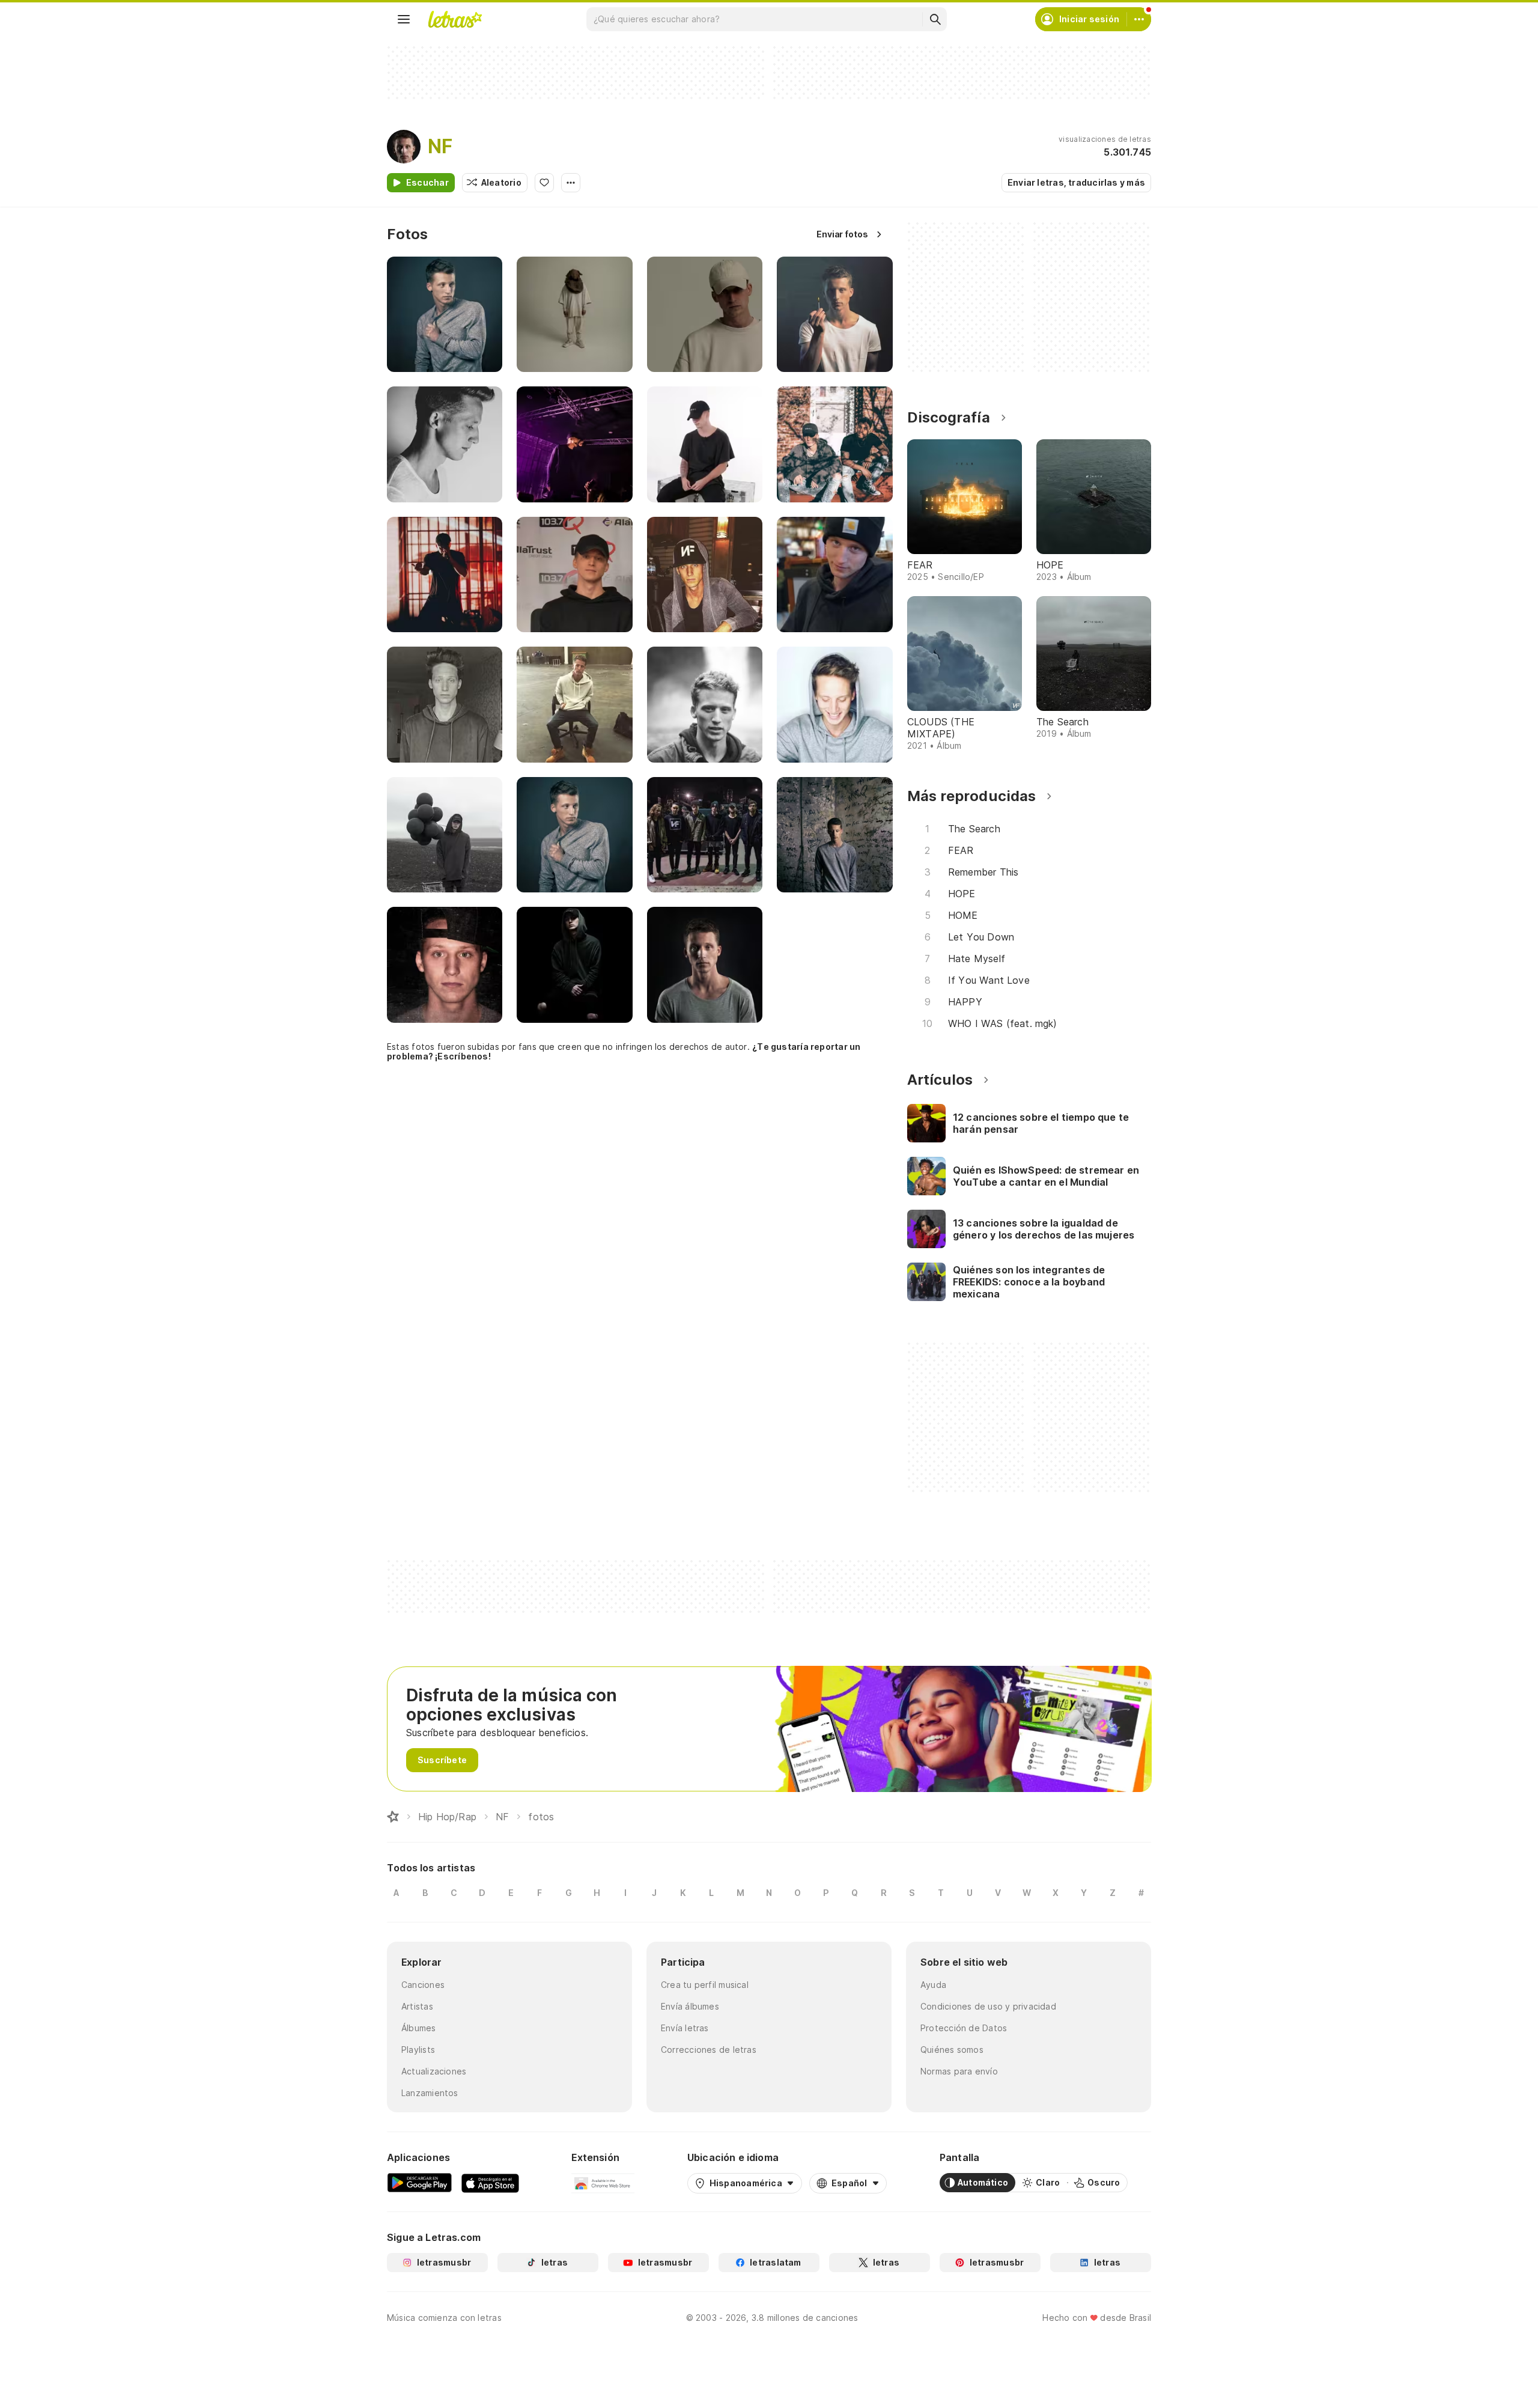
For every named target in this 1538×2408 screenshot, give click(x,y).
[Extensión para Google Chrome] (603, 2183)
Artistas (417, 2006)
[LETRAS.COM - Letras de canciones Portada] (455, 19)
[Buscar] (935, 19)
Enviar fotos (842, 234)
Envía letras (685, 2028)
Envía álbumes (690, 2006)
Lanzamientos (430, 2093)
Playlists (418, 2050)
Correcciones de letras (709, 2050)
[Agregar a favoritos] (544, 183)
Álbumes (419, 2028)
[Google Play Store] (419, 2183)
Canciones (423, 1985)
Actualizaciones (434, 2071)
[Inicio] (393, 1817)
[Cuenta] (1139, 19)
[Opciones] (571, 183)
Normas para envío (959, 2071)
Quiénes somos (952, 2050)
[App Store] (490, 2183)
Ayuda (933, 1985)
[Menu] (404, 19)
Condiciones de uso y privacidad (988, 2006)
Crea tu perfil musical (705, 1985)
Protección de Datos (964, 2028)
